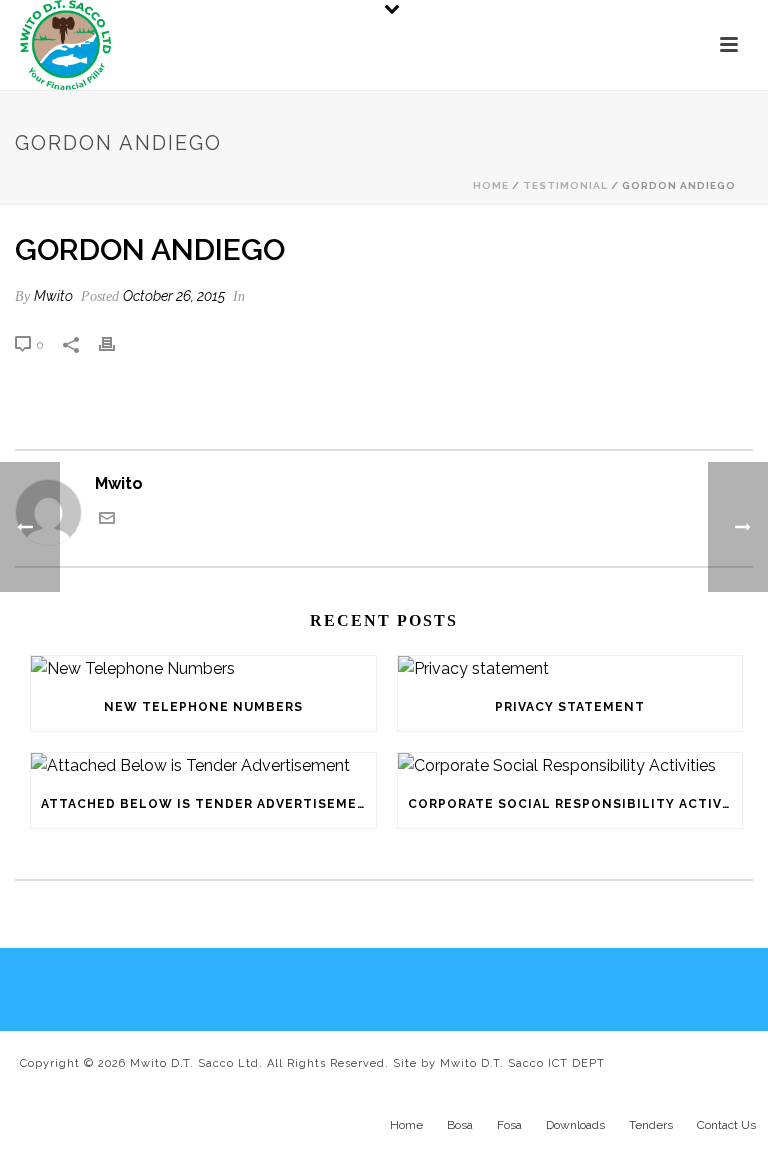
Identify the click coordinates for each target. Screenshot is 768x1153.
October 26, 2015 (174, 296)
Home (491, 185)
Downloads (575, 1125)
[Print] (117, 344)
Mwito (53, 296)
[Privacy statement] (570, 669)
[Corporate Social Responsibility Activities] (570, 766)
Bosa (460, 1125)
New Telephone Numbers (203, 707)
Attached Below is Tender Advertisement (208, 804)
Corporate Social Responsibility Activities (575, 804)
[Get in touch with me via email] (107, 520)
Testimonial (565, 185)
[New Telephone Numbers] (203, 669)
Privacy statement (570, 707)
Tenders (651, 1125)
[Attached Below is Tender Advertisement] (203, 766)
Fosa (509, 1125)
